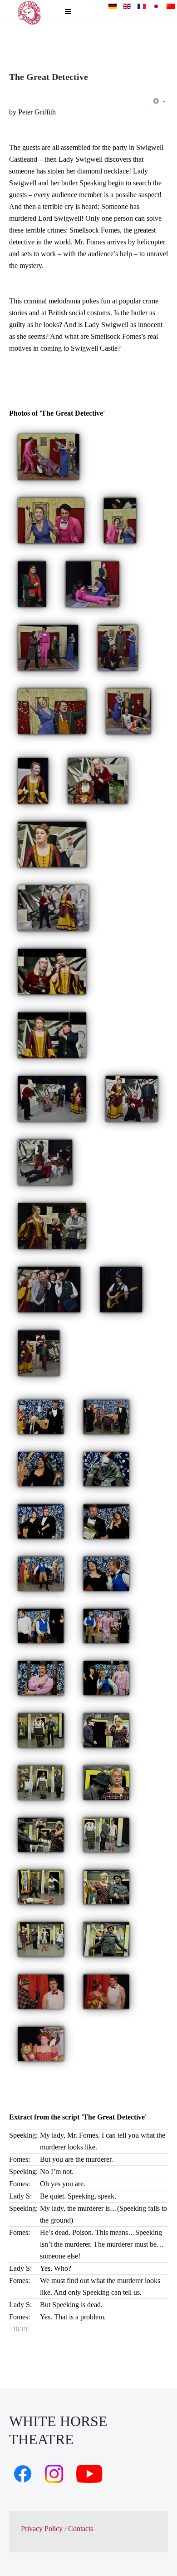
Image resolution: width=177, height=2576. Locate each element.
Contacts (81, 2529)
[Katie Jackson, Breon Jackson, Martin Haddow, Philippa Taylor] (41, 1938)
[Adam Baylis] (41, 1573)
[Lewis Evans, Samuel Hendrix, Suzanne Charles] (52, 1098)
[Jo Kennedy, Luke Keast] (106, 1991)
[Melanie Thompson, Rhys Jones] (52, 711)
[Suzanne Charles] (33, 780)
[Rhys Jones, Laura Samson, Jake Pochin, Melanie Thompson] (118, 647)
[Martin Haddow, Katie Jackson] (106, 1730)
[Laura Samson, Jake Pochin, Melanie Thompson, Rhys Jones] (92, 583)
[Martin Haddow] (41, 1730)
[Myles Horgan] (41, 1677)
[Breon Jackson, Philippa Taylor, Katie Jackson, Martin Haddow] (106, 1938)
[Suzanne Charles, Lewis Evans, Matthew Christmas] (52, 1225)
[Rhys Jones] (32, 583)
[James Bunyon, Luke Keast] (41, 1991)
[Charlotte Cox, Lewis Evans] (98, 780)
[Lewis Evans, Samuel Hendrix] (52, 1035)
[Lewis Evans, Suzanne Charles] (53, 907)
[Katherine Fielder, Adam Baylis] (106, 1573)
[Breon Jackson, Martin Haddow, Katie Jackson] (41, 1834)
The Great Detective (49, 77)
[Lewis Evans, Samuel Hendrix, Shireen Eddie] (45, 1162)
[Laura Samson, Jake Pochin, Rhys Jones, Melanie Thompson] (48, 647)
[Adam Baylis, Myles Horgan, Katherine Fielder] (106, 1625)
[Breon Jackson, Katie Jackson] (106, 1782)
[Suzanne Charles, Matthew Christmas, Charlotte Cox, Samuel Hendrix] (49, 1289)
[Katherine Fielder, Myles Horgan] (41, 1521)
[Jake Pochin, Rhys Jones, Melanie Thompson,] (120, 520)
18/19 (20, 2329)
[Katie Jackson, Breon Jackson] (106, 1886)
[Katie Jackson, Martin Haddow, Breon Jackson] (41, 1782)
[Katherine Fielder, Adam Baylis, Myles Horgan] (106, 1416)
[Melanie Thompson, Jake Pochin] (51, 520)
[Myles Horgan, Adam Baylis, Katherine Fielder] (41, 1625)
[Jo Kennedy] (41, 2043)
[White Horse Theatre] (29, 12)
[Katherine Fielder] (41, 1468)
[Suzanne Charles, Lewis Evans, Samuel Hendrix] (132, 1098)
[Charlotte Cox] (121, 1289)
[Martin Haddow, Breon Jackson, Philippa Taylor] (41, 1886)
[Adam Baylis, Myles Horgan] (41, 1416)
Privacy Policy (42, 2529)
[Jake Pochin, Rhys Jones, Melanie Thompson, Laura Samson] (49, 456)
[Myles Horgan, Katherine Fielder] (106, 1521)
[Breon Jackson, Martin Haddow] (106, 1834)
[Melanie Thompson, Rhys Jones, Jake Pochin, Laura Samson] (128, 711)
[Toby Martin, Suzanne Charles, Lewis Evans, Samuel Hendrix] (39, 1353)
